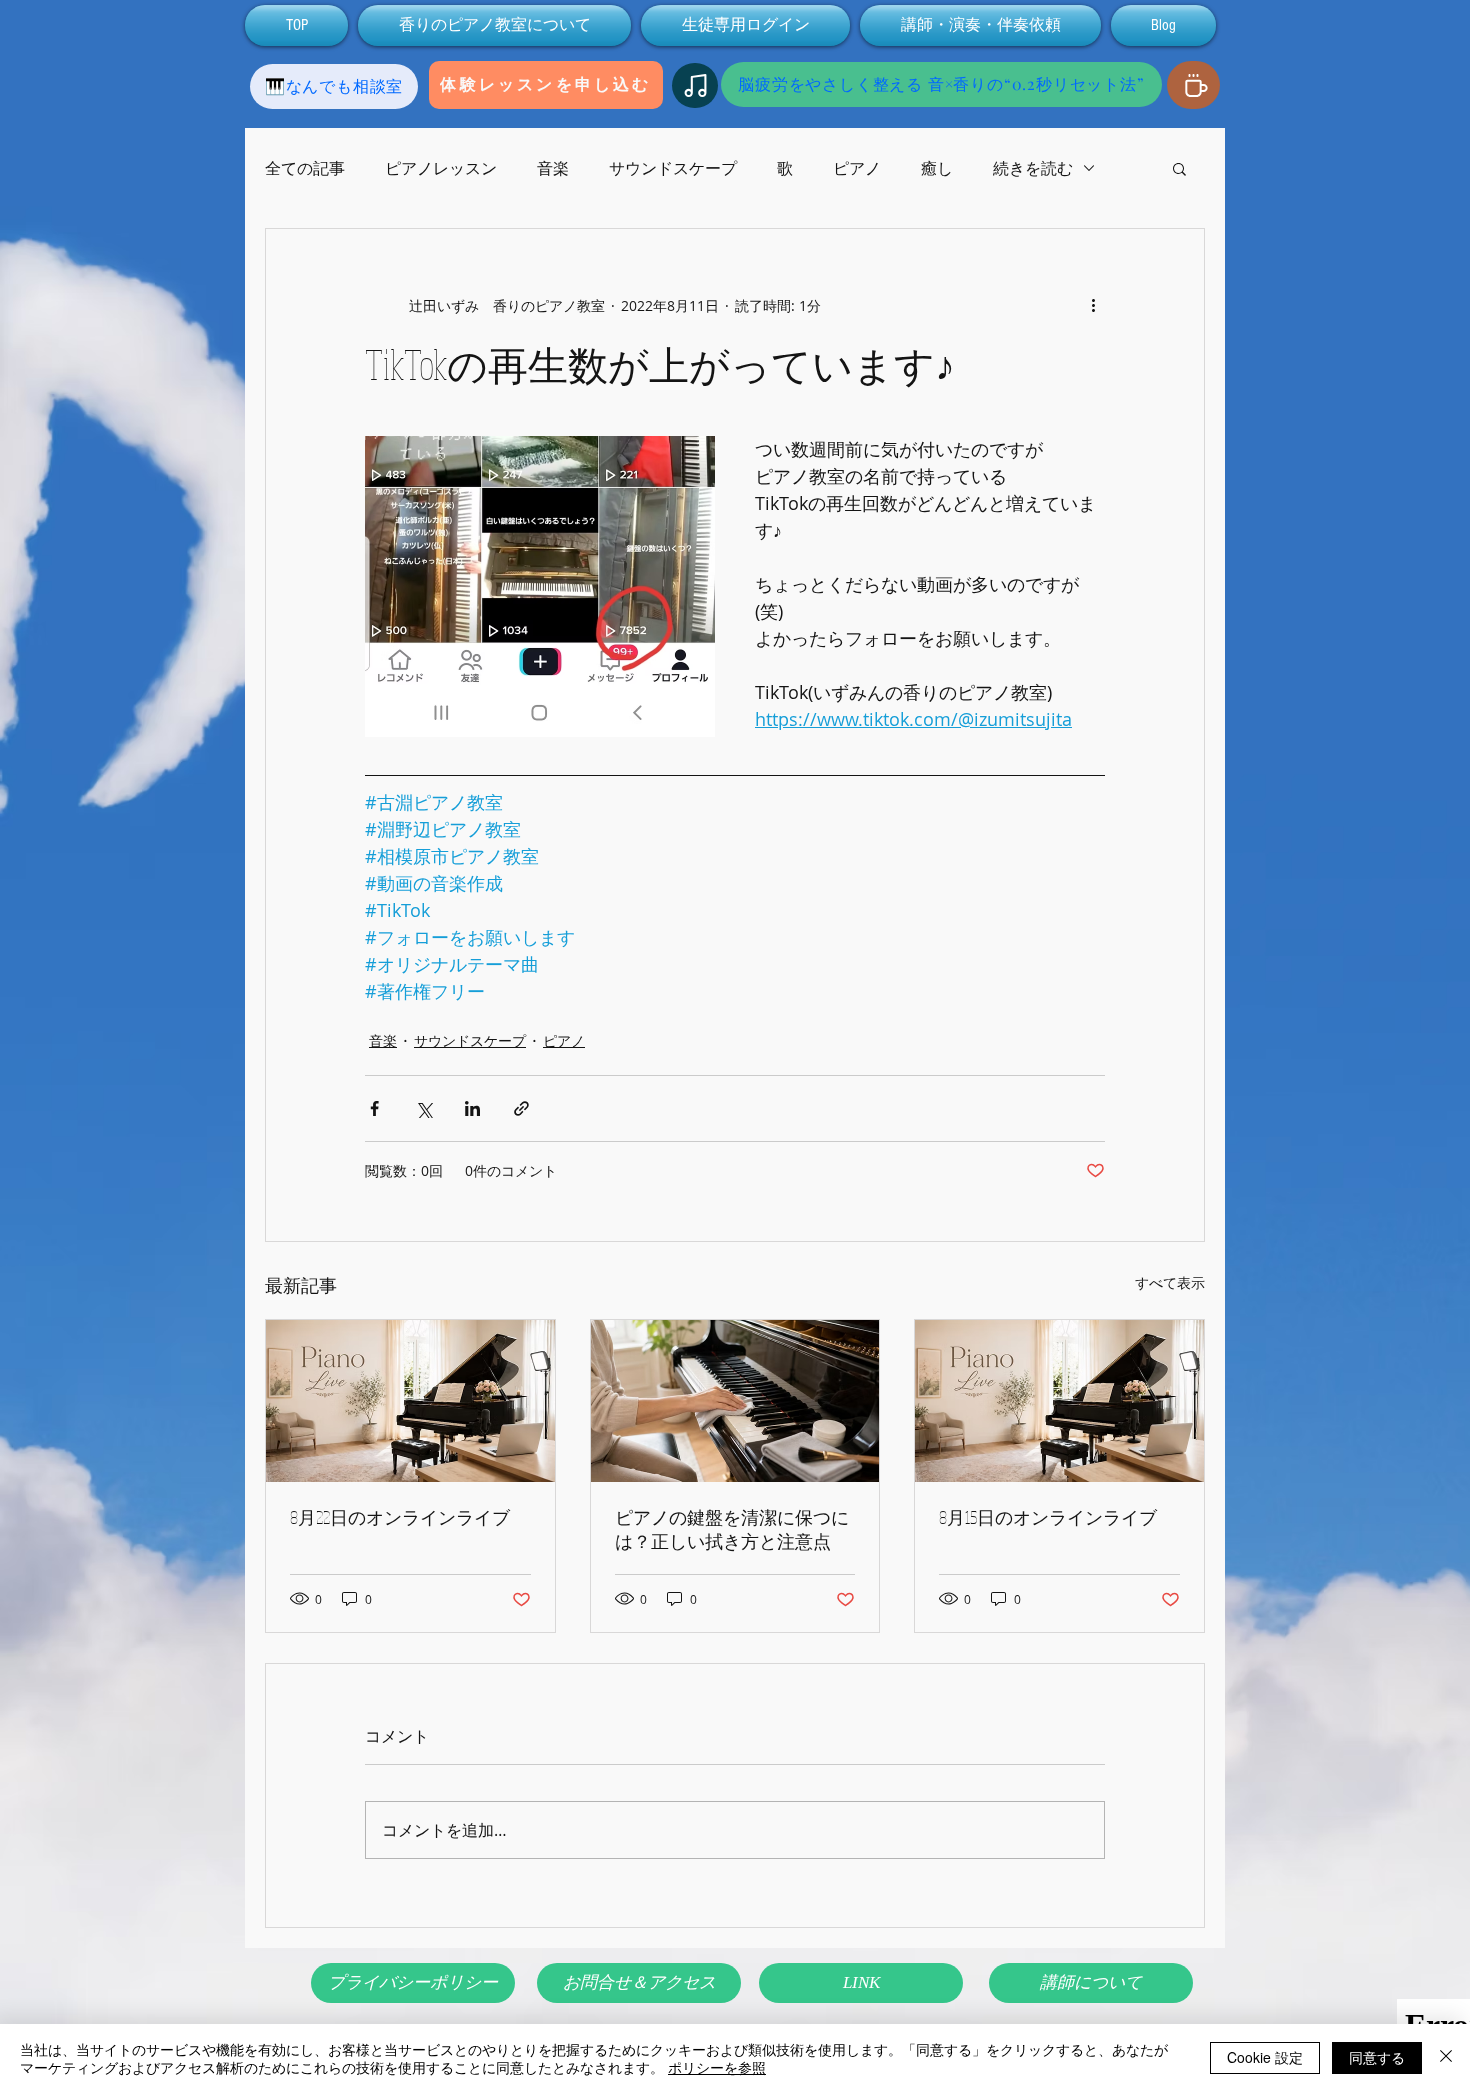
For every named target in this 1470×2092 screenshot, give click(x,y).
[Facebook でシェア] (374, 1108)
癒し (937, 168)
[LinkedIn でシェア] (472, 1108)
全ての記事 (305, 168)
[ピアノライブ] (410, 1401)
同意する (1377, 2057)
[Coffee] (1193, 85)
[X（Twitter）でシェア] (423, 1108)
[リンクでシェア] (521, 1108)
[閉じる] (1446, 2058)
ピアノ (857, 168)
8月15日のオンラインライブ (1048, 1517)
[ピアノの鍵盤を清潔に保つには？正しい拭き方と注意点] (735, 1401)
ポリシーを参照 (717, 2067)
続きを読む (1033, 168)
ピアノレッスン (441, 168)
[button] (1179, 168)
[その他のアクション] (1093, 305)
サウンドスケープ (673, 168)
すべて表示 (1170, 1282)
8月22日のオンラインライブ (400, 1517)
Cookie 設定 (1265, 2057)
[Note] (695, 85)
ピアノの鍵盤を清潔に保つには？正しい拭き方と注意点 (732, 1529)
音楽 (553, 168)
